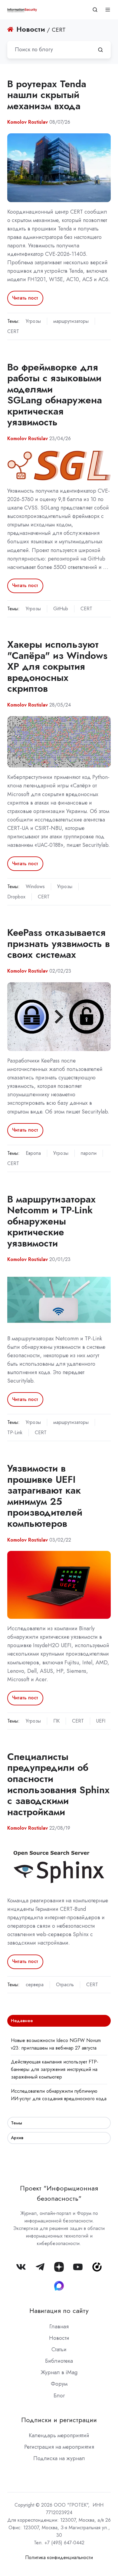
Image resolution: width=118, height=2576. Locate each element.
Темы (16, 2123)
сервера (35, 1985)
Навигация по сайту (59, 2311)
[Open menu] (108, 10)
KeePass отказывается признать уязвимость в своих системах (59, 943)
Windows (35, 886)
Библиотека (59, 2361)
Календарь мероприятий (59, 2435)
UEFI (101, 1721)
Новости (59, 2338)
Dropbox (16, 897)
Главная (59, 2327)
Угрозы (33, 321)
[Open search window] (95, 10)
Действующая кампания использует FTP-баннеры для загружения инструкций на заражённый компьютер (55, 2069)
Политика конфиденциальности (59, 2557)
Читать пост (25, 298)
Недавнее (22, 2021)
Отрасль (65, 1985)
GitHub (61, 609)
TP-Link (15, 1433)
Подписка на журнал (59, 2458)
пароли (89, 1153)
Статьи (59, 2349)
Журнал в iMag (59, 2372)
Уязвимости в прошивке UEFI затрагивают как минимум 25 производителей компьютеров (45, 1496)
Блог (59, 2396)
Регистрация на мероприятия (59, 2447)
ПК (56, 1721)
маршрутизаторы (71, 321)
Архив (17, 2138)
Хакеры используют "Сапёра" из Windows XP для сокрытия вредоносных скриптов (57, 666)
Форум (59, 2384)
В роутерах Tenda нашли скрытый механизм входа (47, 95)
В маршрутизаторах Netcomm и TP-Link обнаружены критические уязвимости (51, 1221)
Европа (33, 1153)
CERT (13, 331)
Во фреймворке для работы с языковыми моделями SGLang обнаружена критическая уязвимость (55, 395)
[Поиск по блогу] (100, 50)
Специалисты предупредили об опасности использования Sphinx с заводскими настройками (58, 1784)
